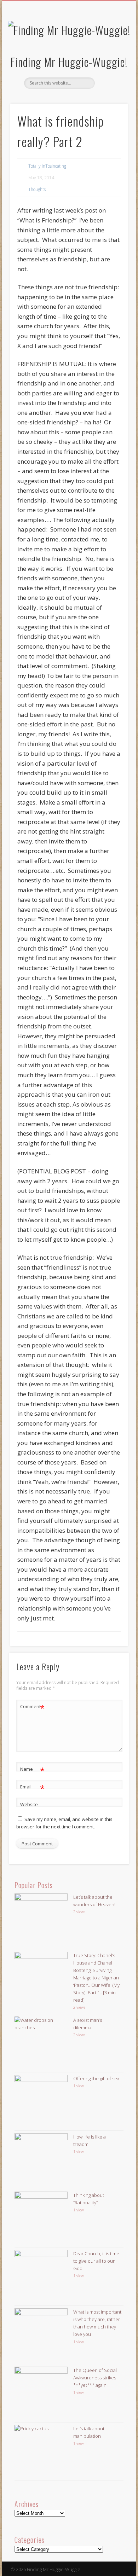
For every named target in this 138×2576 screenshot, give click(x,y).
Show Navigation (110, 63)
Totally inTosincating (47, 166)
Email (32, 1788)
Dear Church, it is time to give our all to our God (96, 2261)
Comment (32, 1707)
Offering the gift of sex (96, 2078)
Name (32, 1770)
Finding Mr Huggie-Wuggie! (69, 62)
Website (29, 1804)
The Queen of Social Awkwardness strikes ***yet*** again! (95, 2378)
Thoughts (37, 189)
